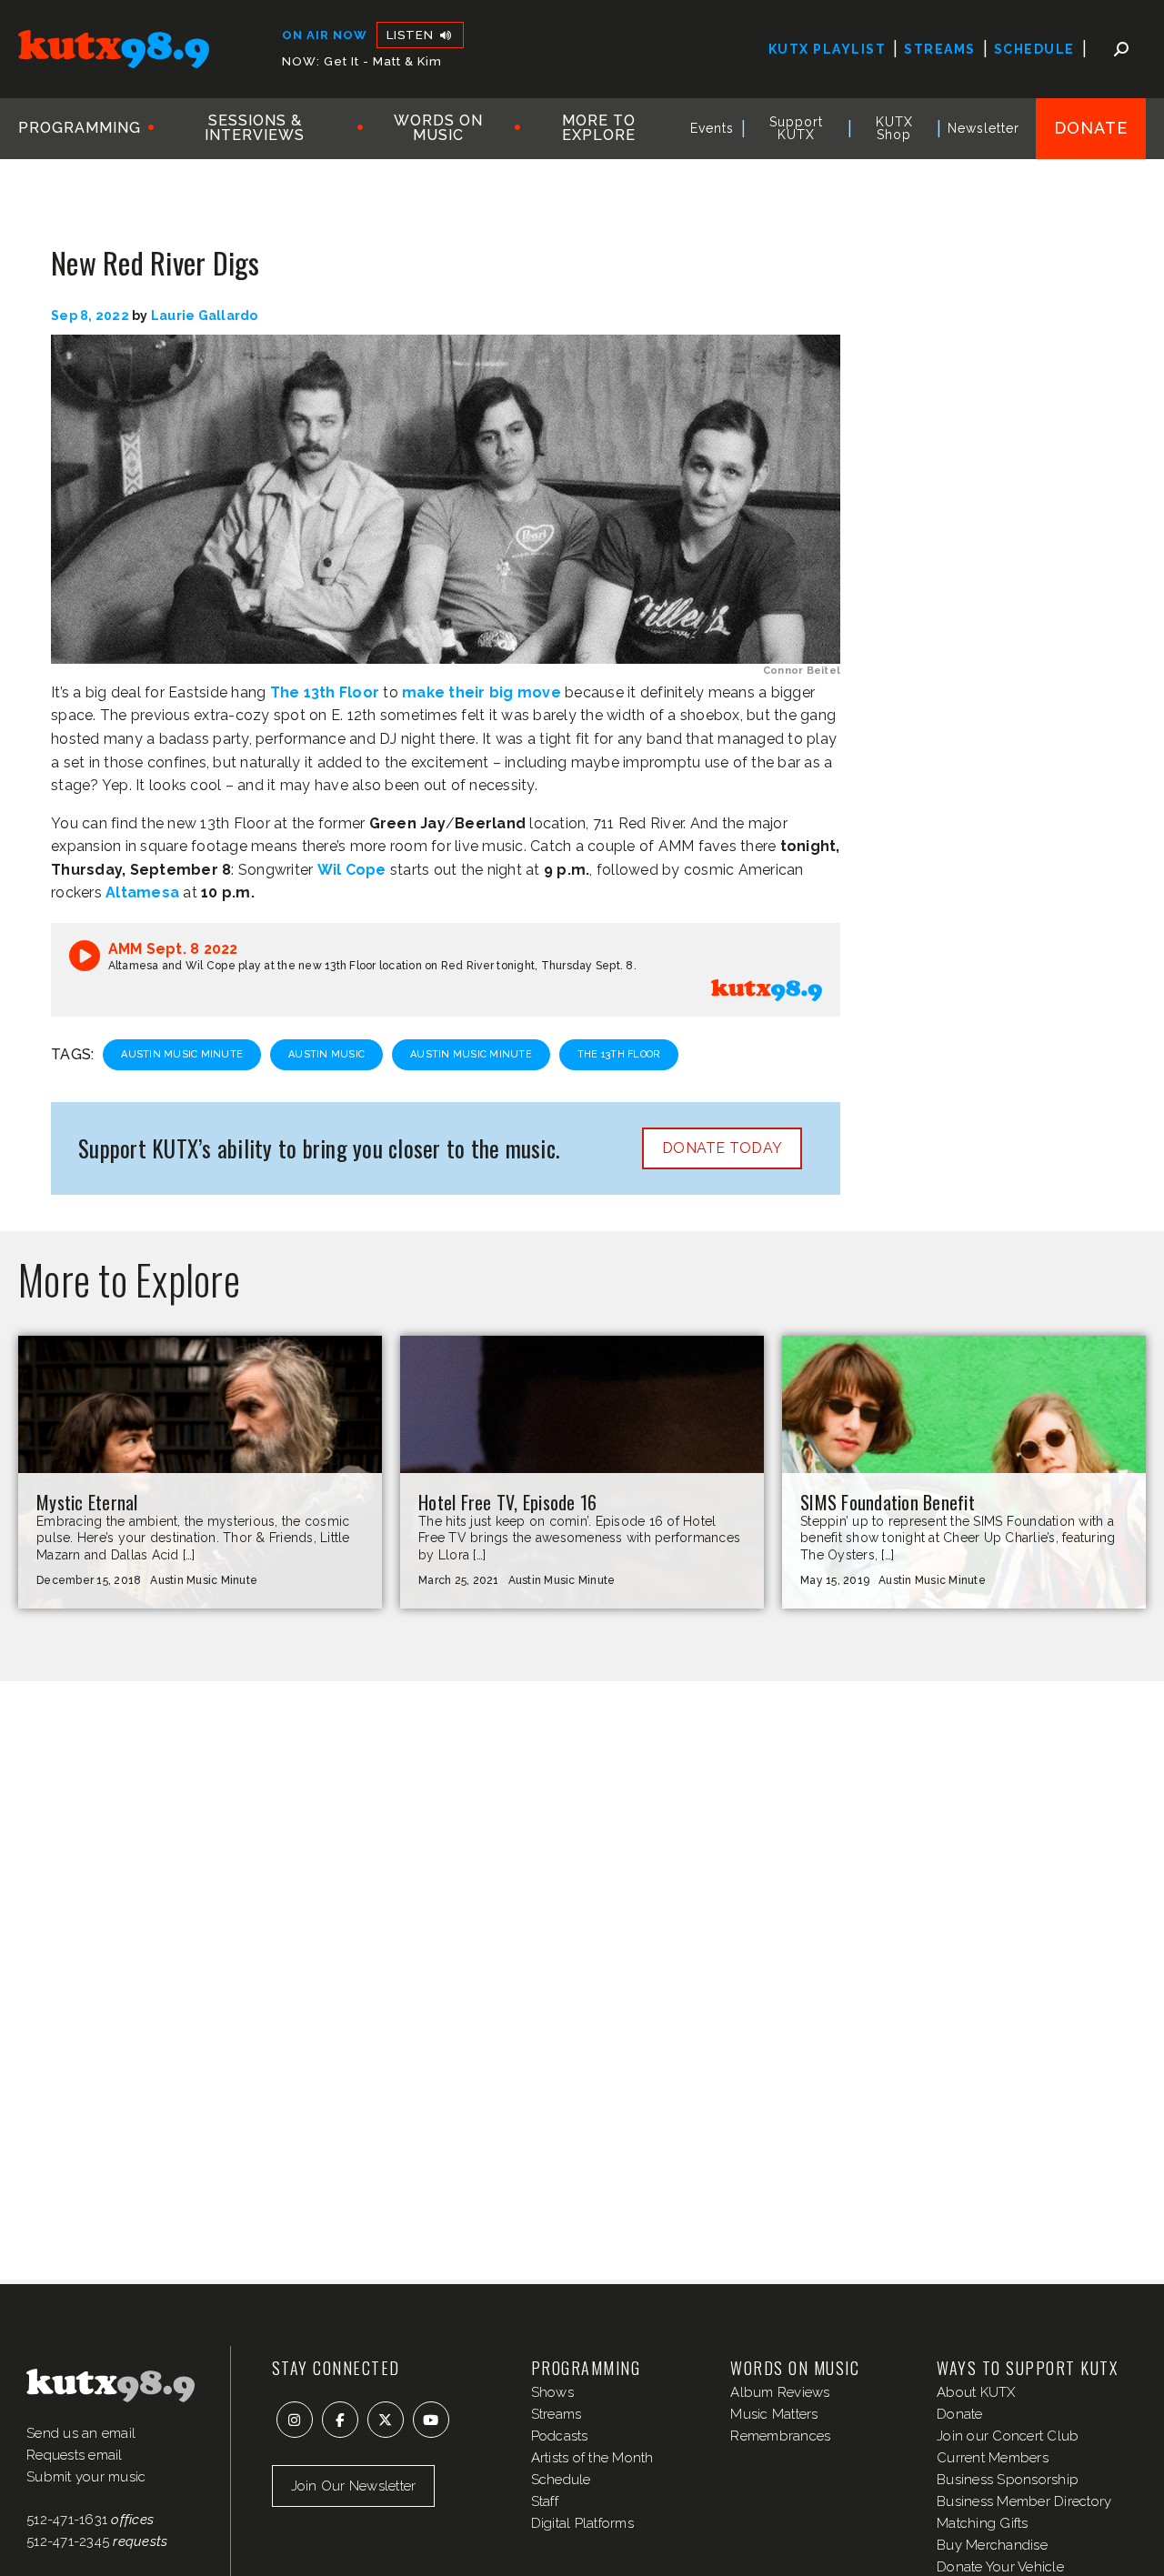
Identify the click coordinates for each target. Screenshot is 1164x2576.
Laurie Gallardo (205, 316)
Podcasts (560, 2436)
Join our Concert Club (1008, 2436)
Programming (80, 128)
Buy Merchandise (992, 2545)
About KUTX (976, 2392)
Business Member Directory (1024, 2501)
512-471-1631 (67, 2520)
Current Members (993, 2458)
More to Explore (599, 128)
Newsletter (983, 128)
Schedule (1034, 49)
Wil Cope (352, 870)
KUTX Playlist (828, 49)
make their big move (482, 692)
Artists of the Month (592, 2458)
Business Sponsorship (1008, 2480)
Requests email (75, 2455)
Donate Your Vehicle (1000, 2567)
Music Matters (774, 2414)
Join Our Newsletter (354, 2486)
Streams (940, 49)
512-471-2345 (68, 2541)
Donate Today (722, 1148)
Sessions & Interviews (255, 128)
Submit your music (86, 2477)
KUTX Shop (894, 128)
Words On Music (438, 128)
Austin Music (326, 1054)
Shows (552, 2392)
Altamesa (142, 892)
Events (712, 128)
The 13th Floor (325, 692)
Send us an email (81, 2433)
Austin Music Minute (182, 1054)
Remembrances (780, 2436)
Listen (412, 35)
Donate (1091, 128)
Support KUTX (796, 128)
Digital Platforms (582, 2523)
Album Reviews (780, 2392)
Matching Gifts (983, 2523)
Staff (545, 2501)
